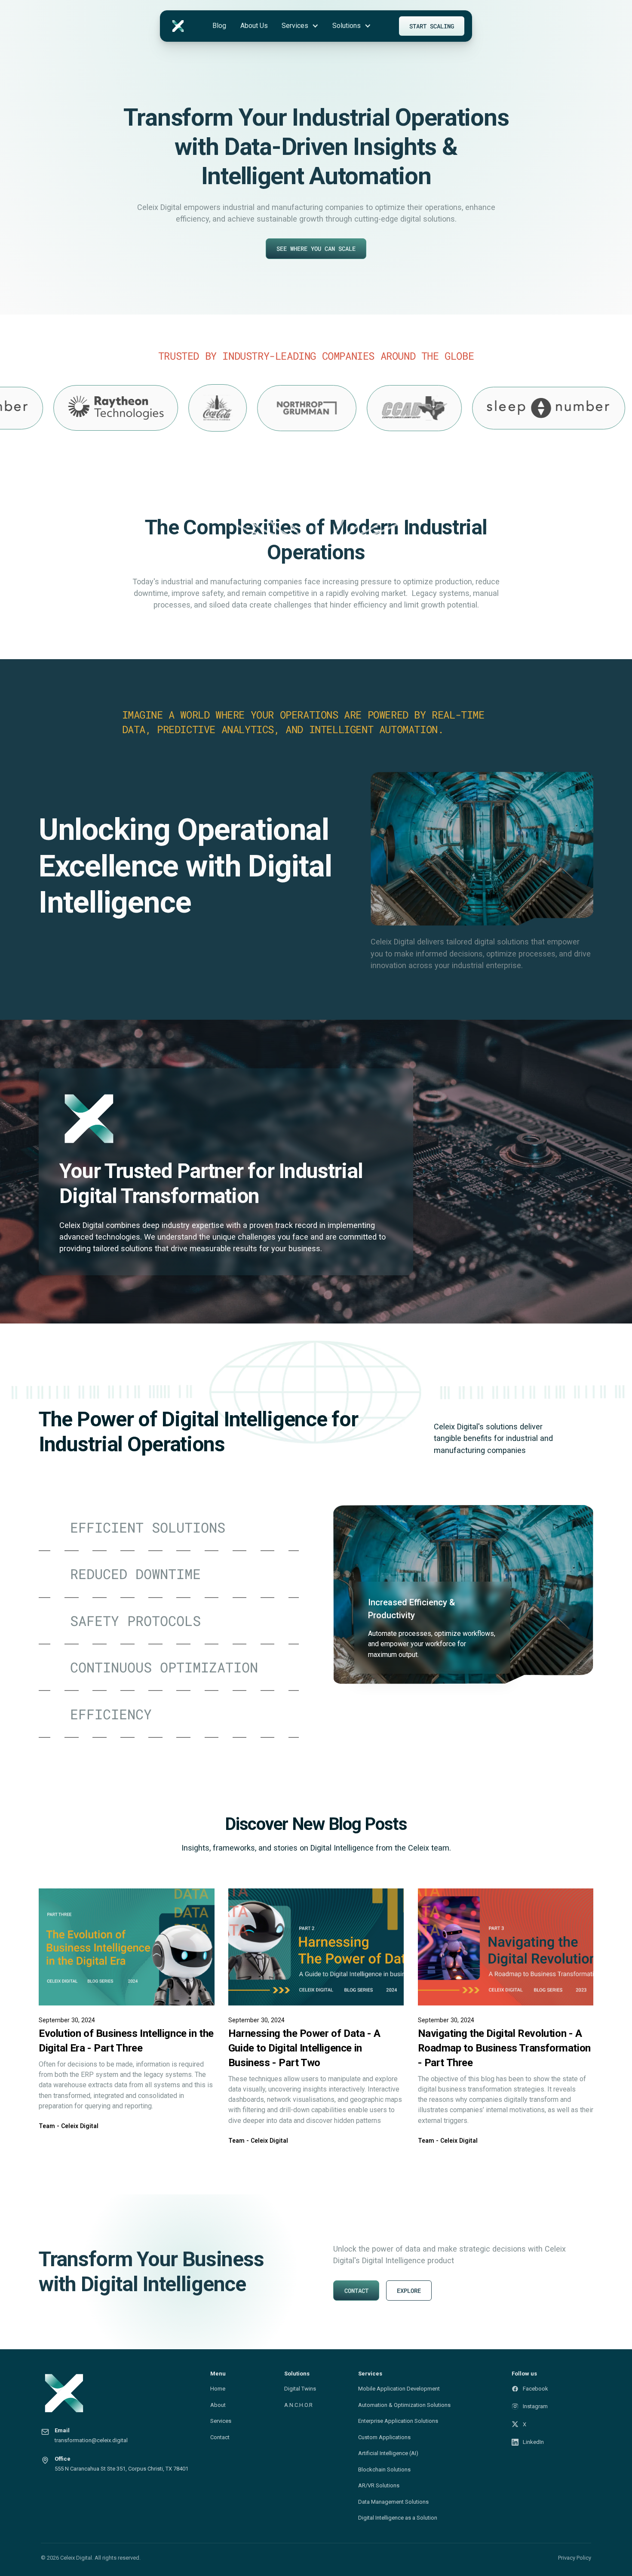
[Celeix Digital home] (120, 2393)
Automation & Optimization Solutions (404, 2405)
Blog (219, 26)
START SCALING (432, 26)
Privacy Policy (575, 2558)
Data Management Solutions (393, 2502)
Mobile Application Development (399, 2389)
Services (221, 2421)
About (218, 2405)
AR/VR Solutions (379, 2485)
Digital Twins (300, 2389)
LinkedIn (533, 2442)
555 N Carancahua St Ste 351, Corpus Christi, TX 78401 (121, 2469)
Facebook (535, 2389)
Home (218, 2389)
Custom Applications (384, 2437)
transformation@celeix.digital (91, 2440)
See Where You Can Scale (316, 248)
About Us (254, 26)
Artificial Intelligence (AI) (388, 2453)
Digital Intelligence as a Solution (398, 2518)
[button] (300, 26)
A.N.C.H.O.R (298, 2405)
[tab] (169, 1528)
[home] (178, 26)
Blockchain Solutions (384, 2470)
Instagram (535, 2406)
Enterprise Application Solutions (398, 2421)
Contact (220, 2437)
